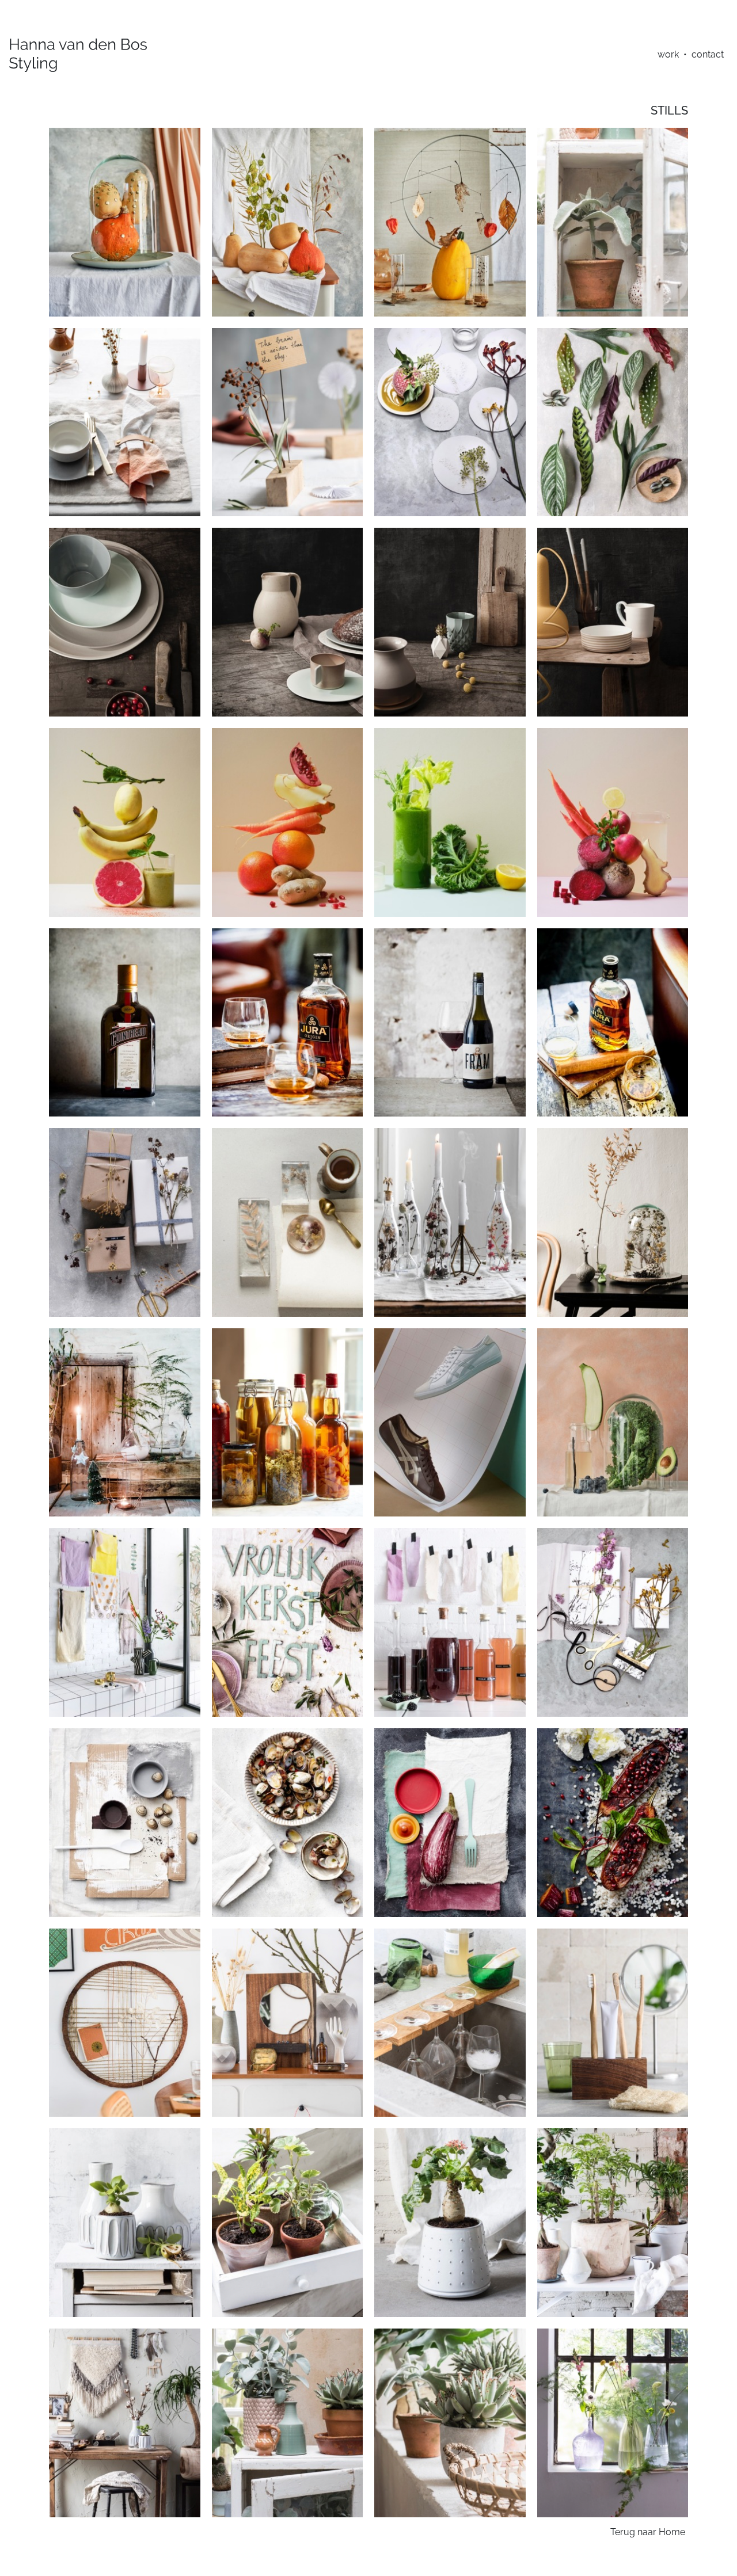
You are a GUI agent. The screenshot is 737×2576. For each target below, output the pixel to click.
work (668, 54)
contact (708, 54)
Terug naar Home (648, 2532)
